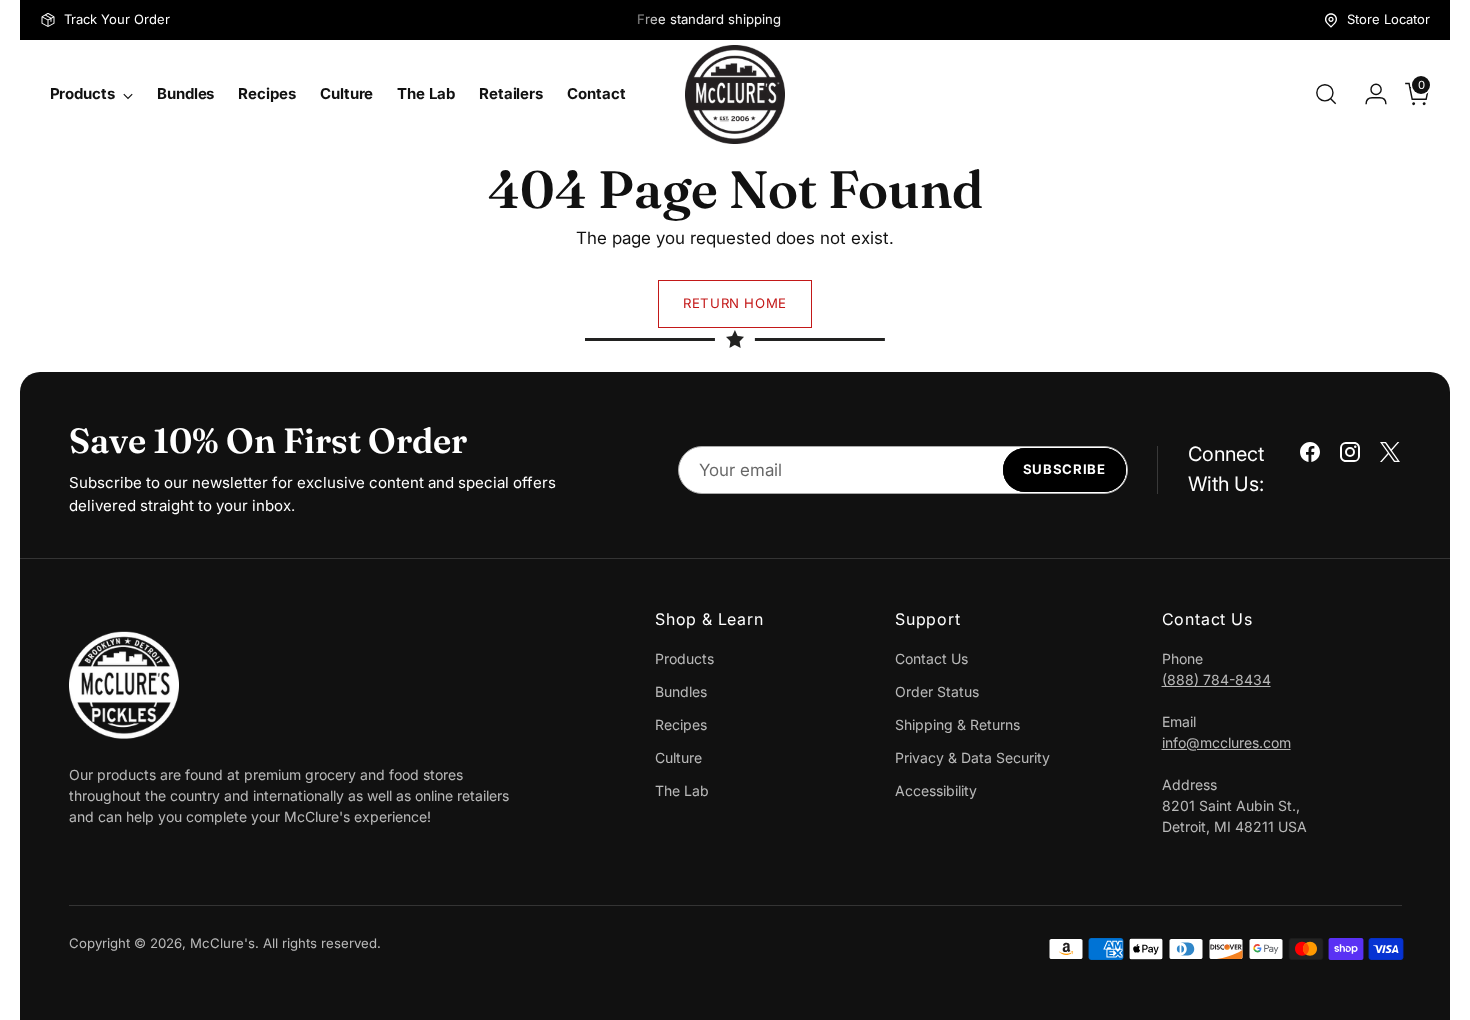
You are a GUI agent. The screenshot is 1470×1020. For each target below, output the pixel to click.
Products (684, 658)
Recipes (681, 724)
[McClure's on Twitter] (1390, 456)
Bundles (681, 691)
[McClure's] (735, 94)
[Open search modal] (1326, 94)
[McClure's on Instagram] (1350, 456)
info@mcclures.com (1226, 742)
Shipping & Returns (957, 724)
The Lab (682, 790)
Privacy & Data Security (972, 757)
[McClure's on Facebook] (1310, 456)
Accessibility (936, 790)
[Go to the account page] (1368, 94)
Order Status (937, 691)
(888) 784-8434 (1216, 679)
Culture (678, 757)
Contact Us (931, 658)
